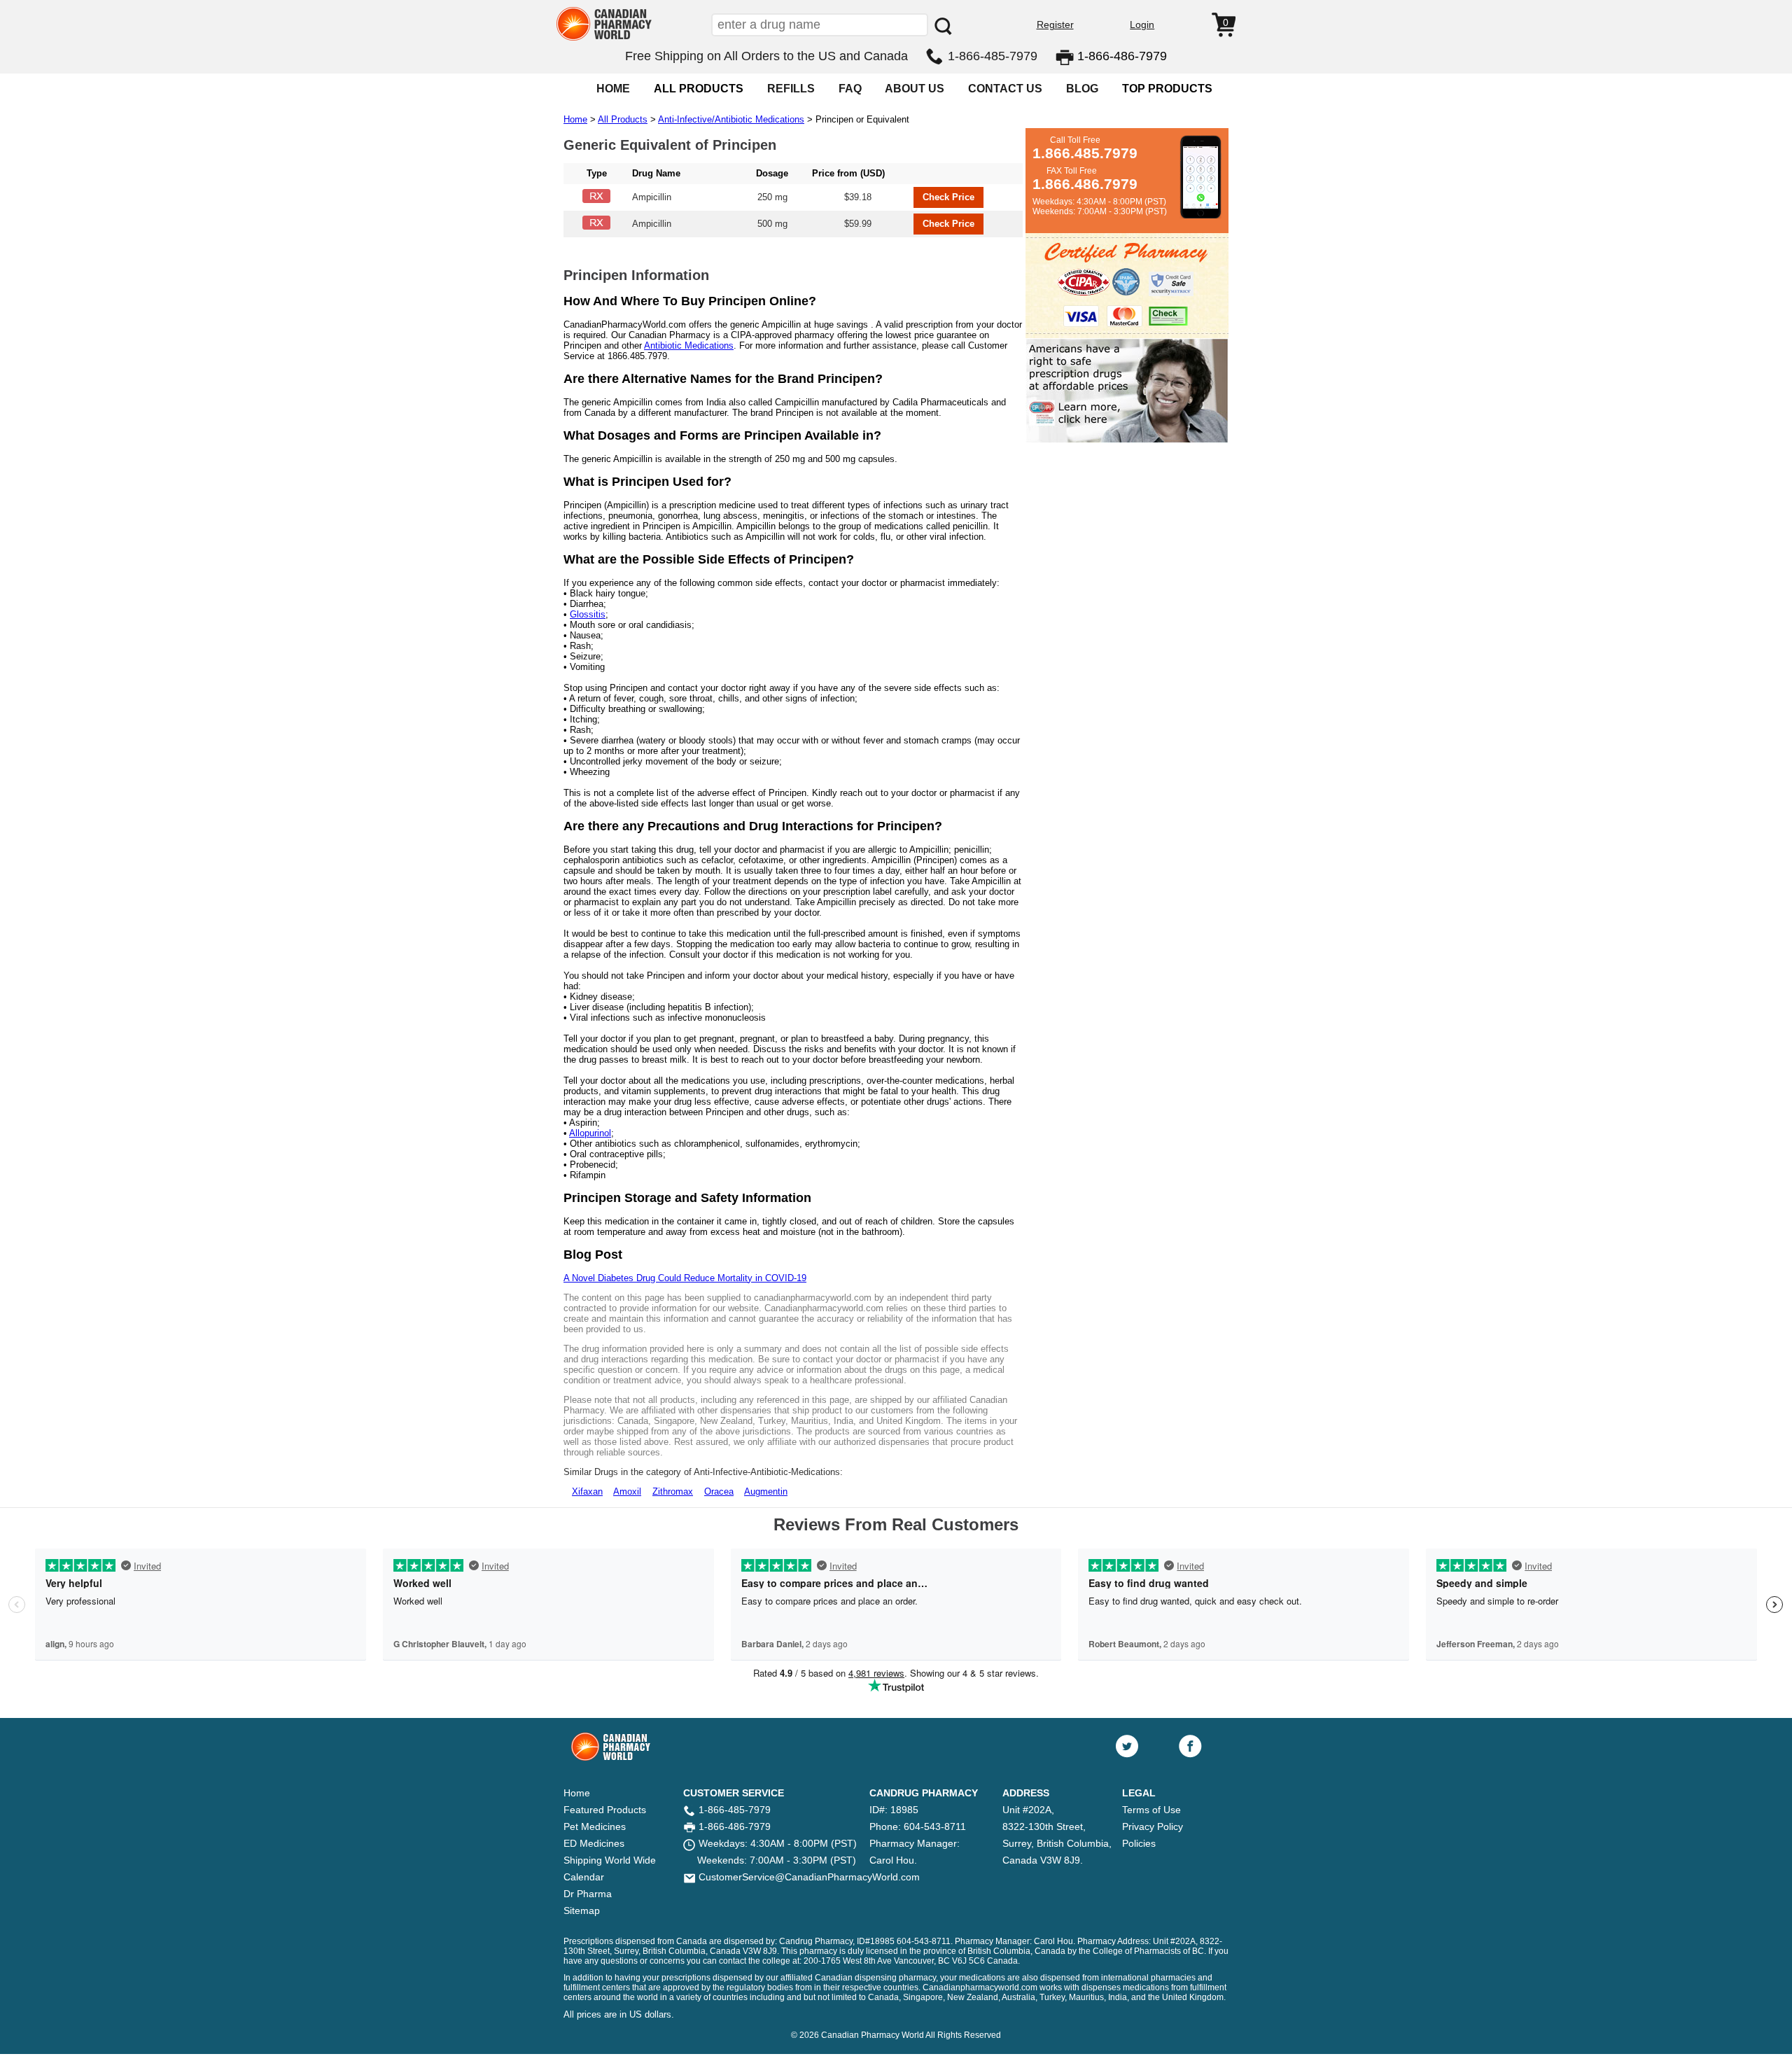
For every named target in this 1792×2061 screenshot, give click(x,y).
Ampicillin (652, 197)
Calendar (584, 1877)
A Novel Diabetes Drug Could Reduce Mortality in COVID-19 (685, 1278)
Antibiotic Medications (689, 345)
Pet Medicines (595, 1826)
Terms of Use (1151, 1810)
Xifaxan (587, 1491)
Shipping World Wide (610, 1860)
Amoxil (627, 1491)
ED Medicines (594, 1843)
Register (1055, 25)
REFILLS (791, 89)
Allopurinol (590, 1133)
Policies (1139, 1843)
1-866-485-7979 (993, 56)
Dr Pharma (588, 1894)
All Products (623, 119)
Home (575, 119)
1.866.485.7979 (1085, 153)
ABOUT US (915, 89)
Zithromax (673, 1491)
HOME (613, 89)
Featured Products (605, 1810)
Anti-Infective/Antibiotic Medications (731, 119)
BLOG (1082, 89)
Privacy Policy (1153, 1826)
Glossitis (588, 614)
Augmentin (766, 1491)
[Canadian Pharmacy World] (604, 39)
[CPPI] (1127, 440)
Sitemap (582, 1910)
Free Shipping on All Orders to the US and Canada (766, 56)
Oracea (719, 1491)
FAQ (850, 89)
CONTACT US (1005, 89)
